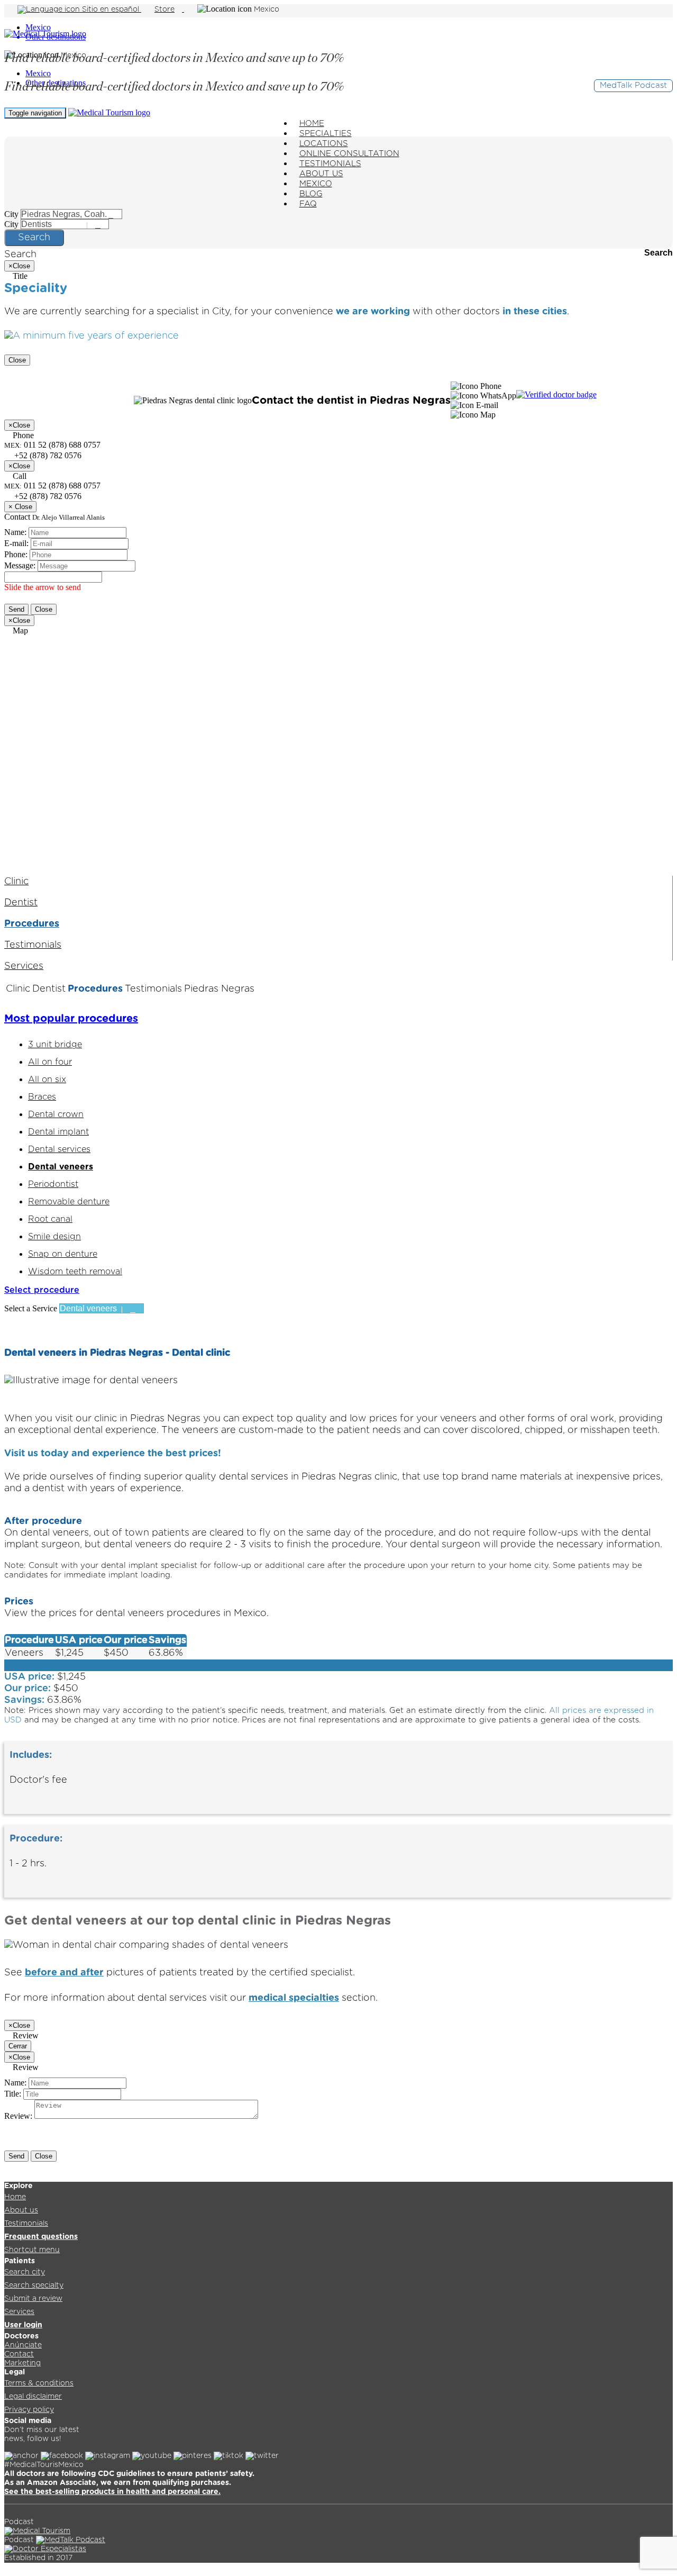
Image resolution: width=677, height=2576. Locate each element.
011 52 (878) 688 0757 (52, 486)
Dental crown (56, 1114)
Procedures (32, 924)
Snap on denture (63, 1254)
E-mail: (16, 543)
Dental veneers (61, 1167)
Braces (42, 1097)
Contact (19, 2354)
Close (17, 360)
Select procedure (42, 1290)
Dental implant (58, 1132)
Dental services (59, 1149)
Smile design (54, 1237)
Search (34, 238)
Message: (20, 565)
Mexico (38, 27)
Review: (18, 2116)
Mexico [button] (267, 10)
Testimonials (33, 945)
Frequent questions (41, 2237)
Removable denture (69, 1202)
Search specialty (34, 2285)
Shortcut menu (32, 2250)
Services (24, 966)
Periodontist (53, 1184)
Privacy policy (29, 2410)
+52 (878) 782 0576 (47, 496)
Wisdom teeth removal (75, 1272)
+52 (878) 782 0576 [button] (47, 455)
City (11, 214)
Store (164, 10)
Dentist (21, 903)
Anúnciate (23, 2345)
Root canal (50, 1219)
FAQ (308, 204)
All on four (50, 1062)
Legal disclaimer (33, 2397)
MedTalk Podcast (633, 85)
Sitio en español (111, 10)
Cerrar (18, 2046)
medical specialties (294, 1998)
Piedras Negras (219, 989)
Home (15, 2197)
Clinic (16, 882)
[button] (476, 386)
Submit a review (33, 2299)
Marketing (22, 2363)
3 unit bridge (55, 1045)
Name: (15, 532)
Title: (13, 2094)
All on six (47, 1080)
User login (23, 2325)
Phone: (16, 554)
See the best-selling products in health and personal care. (112, 2492)
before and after (64, 1973)
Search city (25, 2272)
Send (16, 609)
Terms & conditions (39, 2383)
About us (21, 2210)
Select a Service (31, 1308)
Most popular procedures (71, 1019)
